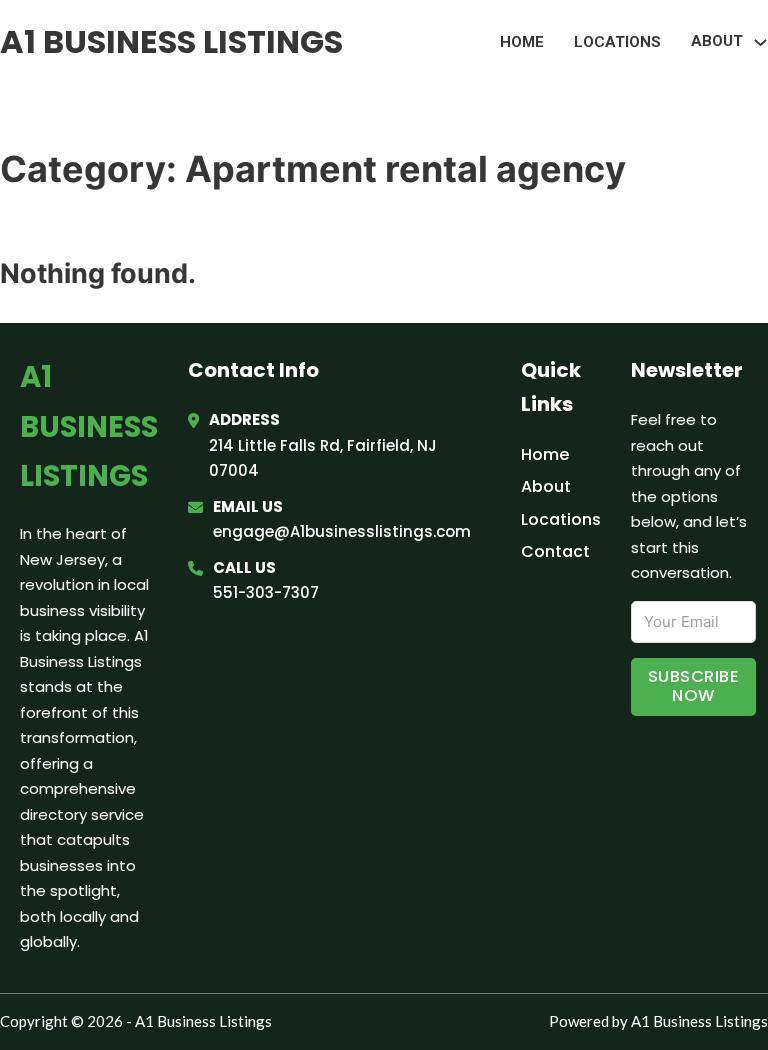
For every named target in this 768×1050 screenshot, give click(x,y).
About (546, 486)
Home (522, 42)
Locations (617, 42)
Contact (555, 551)
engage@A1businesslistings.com (342, 531)
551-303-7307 (266, 592)
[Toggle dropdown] (760, 42)
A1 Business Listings (171, 41)
